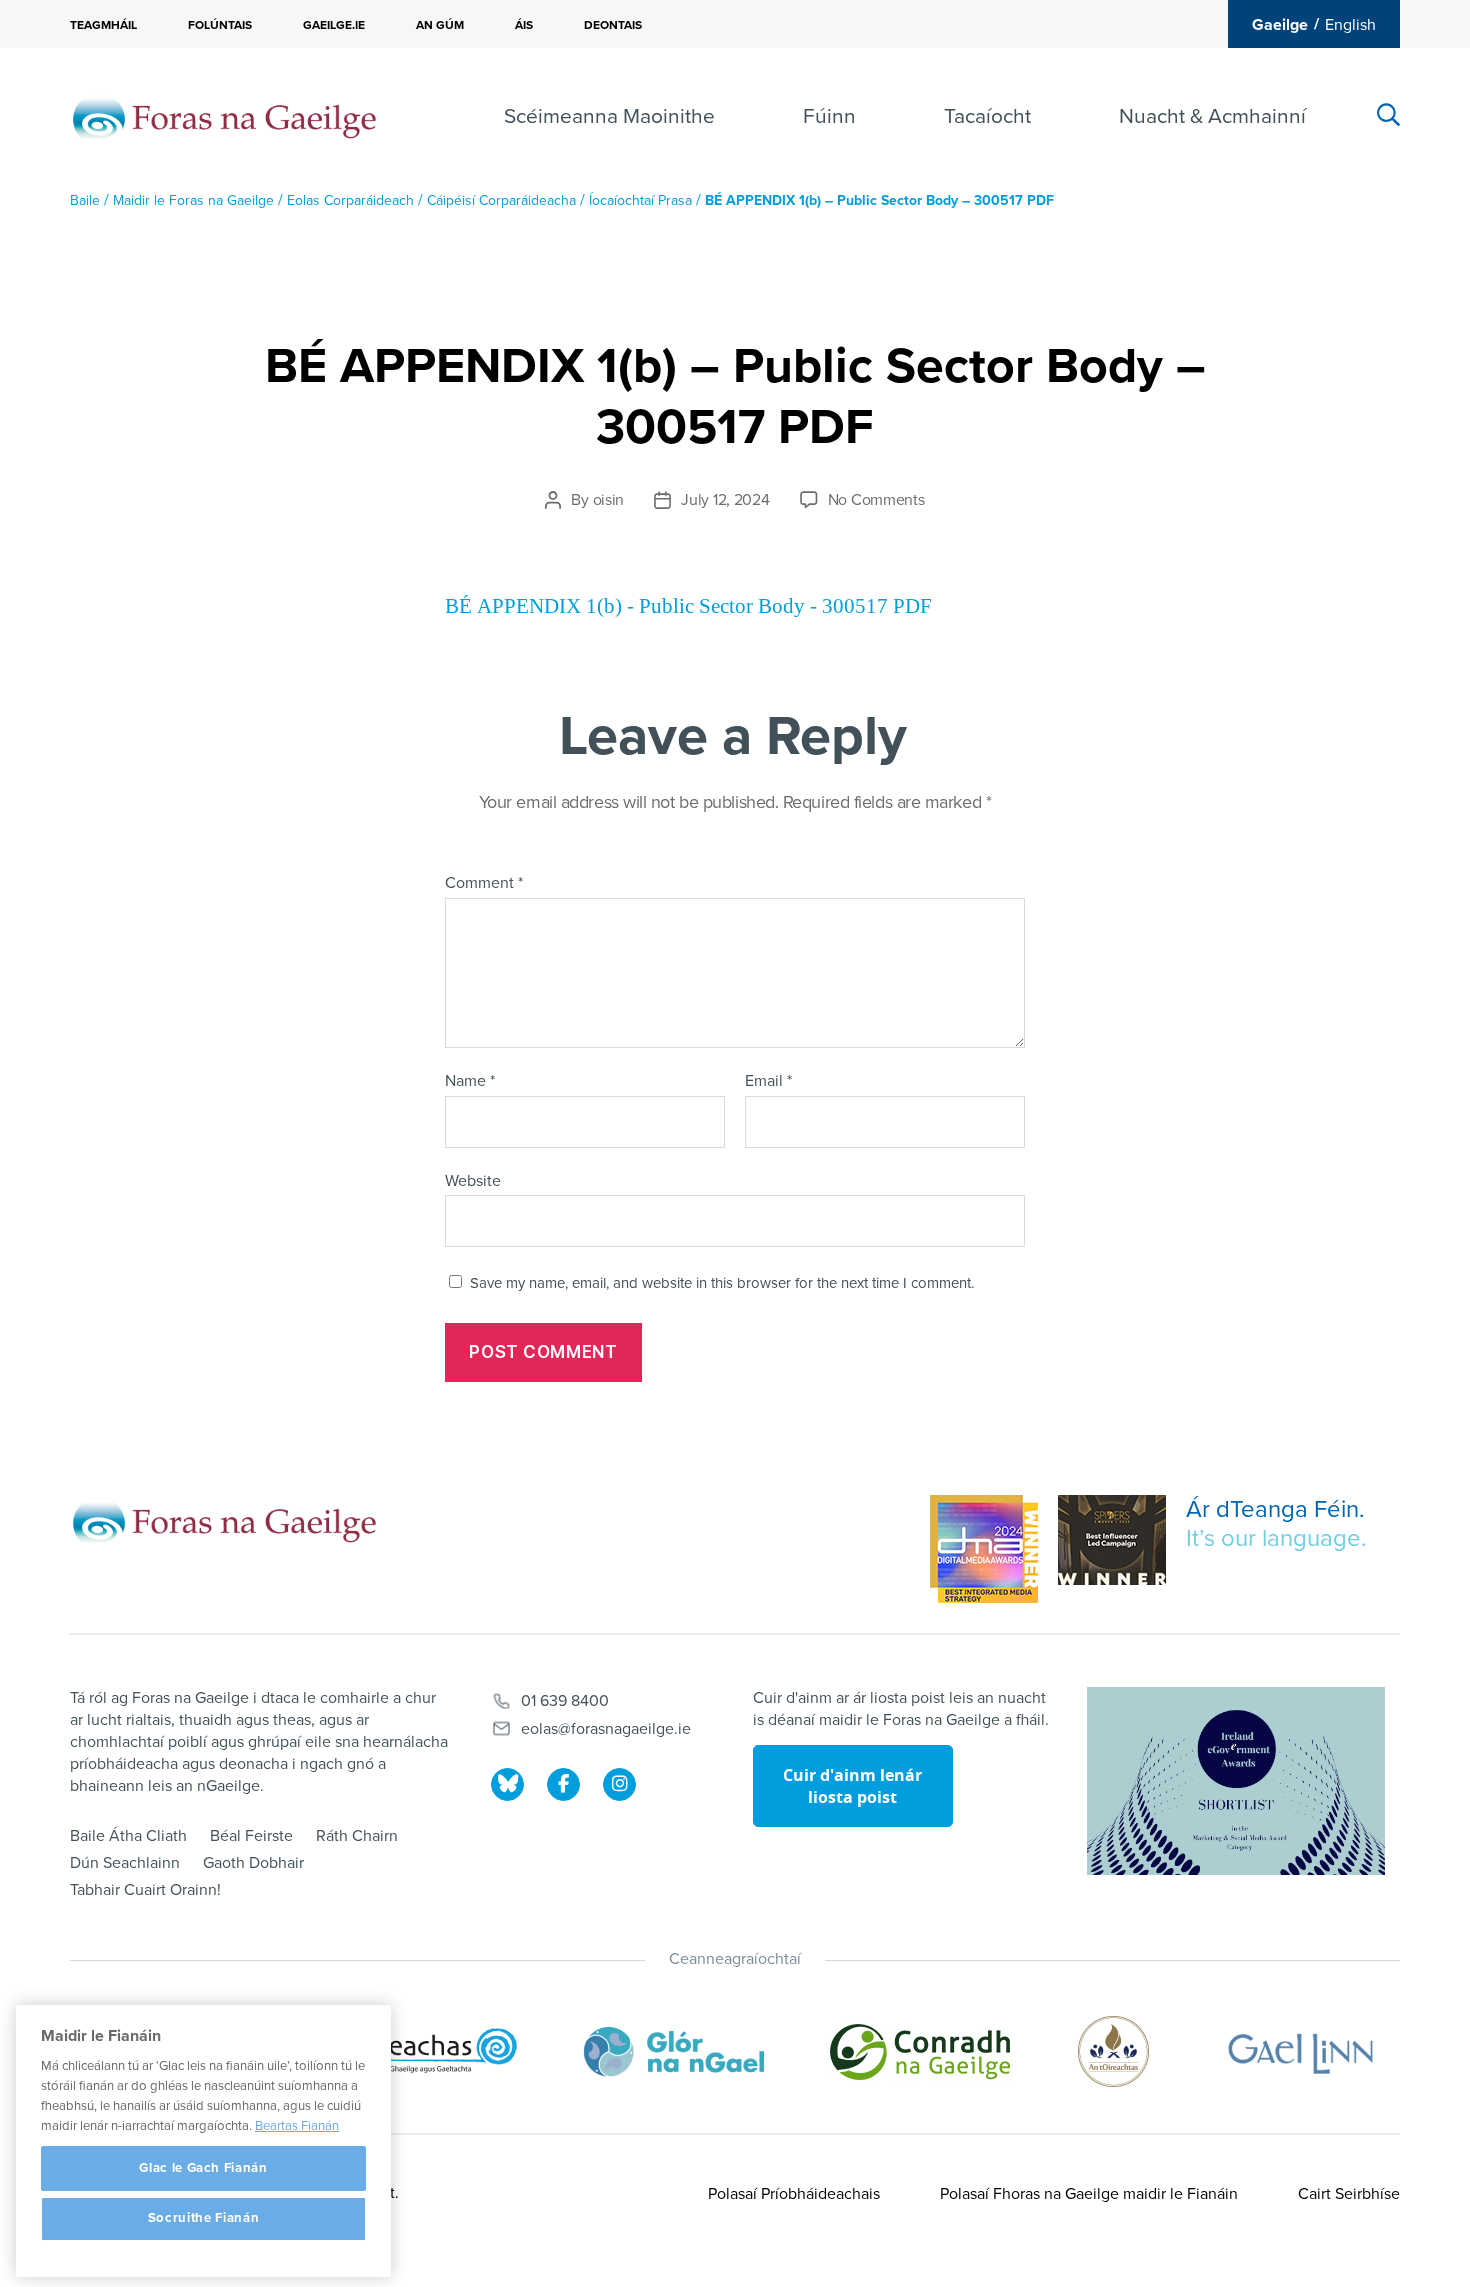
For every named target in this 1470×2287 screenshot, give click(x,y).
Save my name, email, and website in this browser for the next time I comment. (722, 1283)
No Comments (876, 500)
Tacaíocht (987, 116)
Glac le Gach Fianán (203, 2168)
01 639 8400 (565, 1701)
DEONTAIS (613, 25)
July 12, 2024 (725, 500)
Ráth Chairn (357, 1836)
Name (470, 1082)
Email (768, 1082)
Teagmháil (103, 25)
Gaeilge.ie (334, 25)
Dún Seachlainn (125, 1863)
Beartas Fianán (297, 2126)
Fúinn (829, 116)
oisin (609, 500)
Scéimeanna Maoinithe (609, 116)
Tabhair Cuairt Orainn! (145, 1890)
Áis (524, 25)
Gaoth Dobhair (253, 1863)
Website (473, 1180)
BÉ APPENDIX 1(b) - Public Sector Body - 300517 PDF (688, 606)
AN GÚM (440, 25)
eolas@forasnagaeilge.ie (606, 1729)
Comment (484, 884)
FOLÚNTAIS (220, 25)
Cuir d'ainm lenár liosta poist (852, 1786)
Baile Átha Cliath (128, 1836)
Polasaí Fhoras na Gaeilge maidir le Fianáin (1089, 2194)
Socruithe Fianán (204, 2219)
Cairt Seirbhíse (1349, 2194)
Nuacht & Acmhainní (1212, 116)
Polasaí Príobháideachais (794, 2194)
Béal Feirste (251, 1836)
